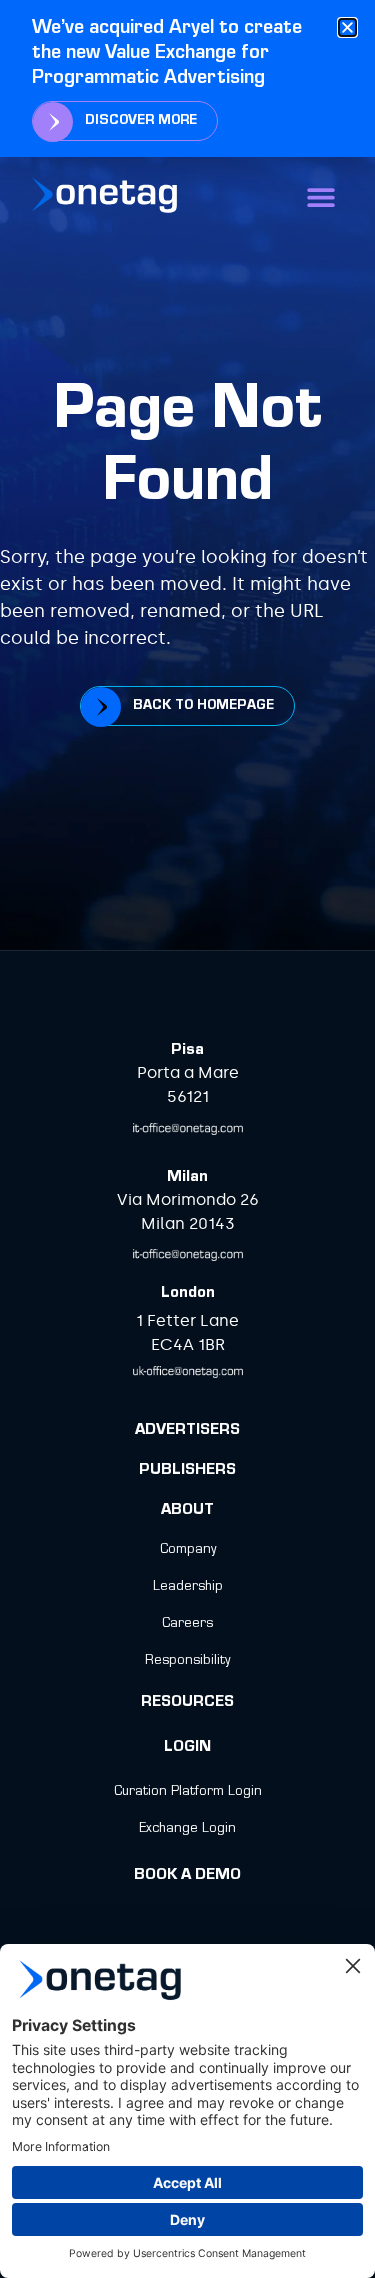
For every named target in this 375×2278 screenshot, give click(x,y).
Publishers (187, 1471)
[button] (320, 197)
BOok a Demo (187, 1876)
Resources (187, 1703)
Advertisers (187, 1431)
